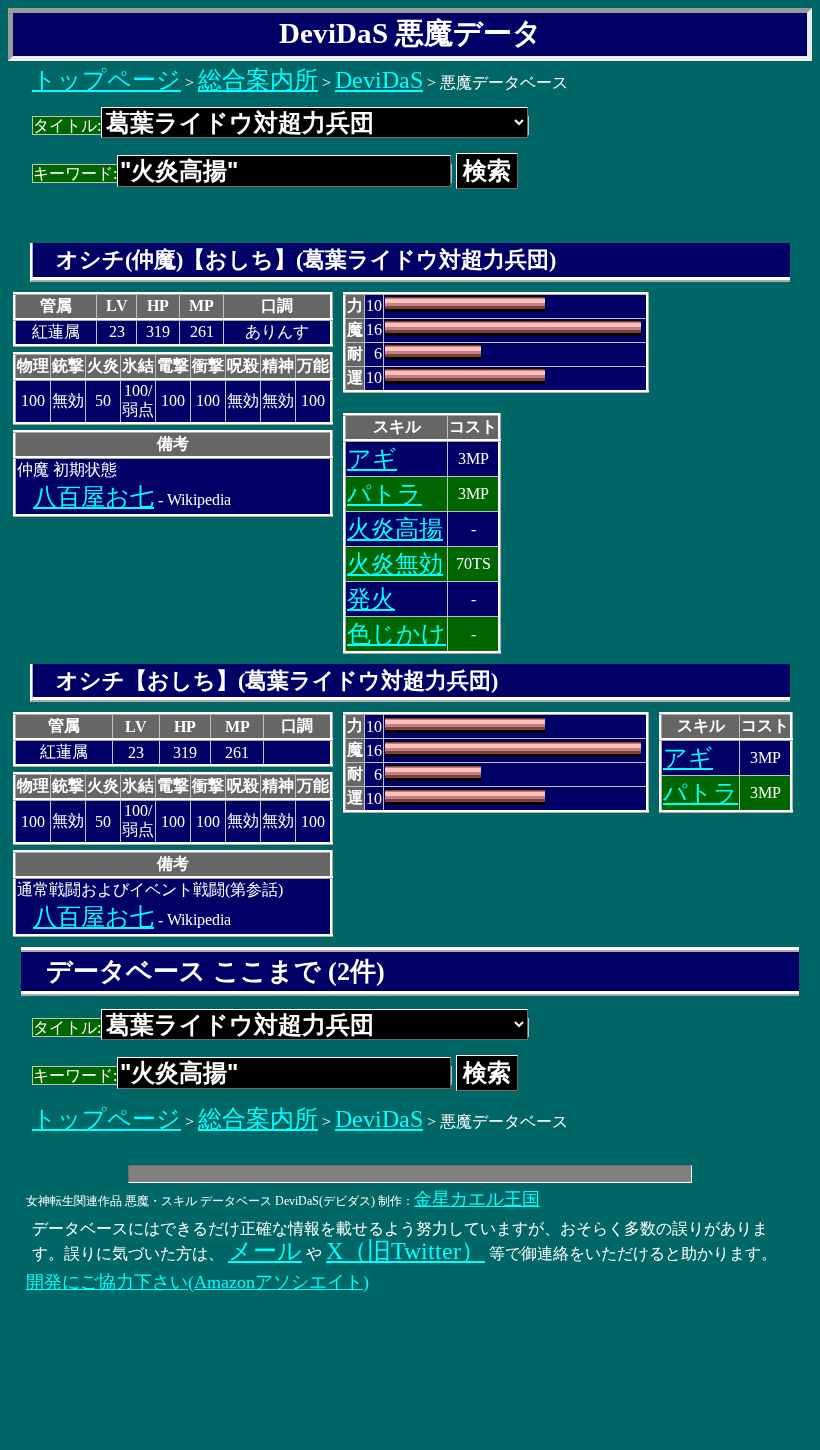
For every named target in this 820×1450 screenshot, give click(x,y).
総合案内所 (258, 80)
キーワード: (75, 173)
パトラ (384, 494)
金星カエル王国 (477, 1199)
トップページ (106, 80)
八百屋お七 (93, 497)
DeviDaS (379, 80)
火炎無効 (395, 564)
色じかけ (396, 634)
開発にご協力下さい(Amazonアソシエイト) (197, 1282)
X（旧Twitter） (405, 1251)
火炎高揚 (395, 529)
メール (265, 1251)
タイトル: (67, 125)
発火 (371, 599)
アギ (372, 459)
